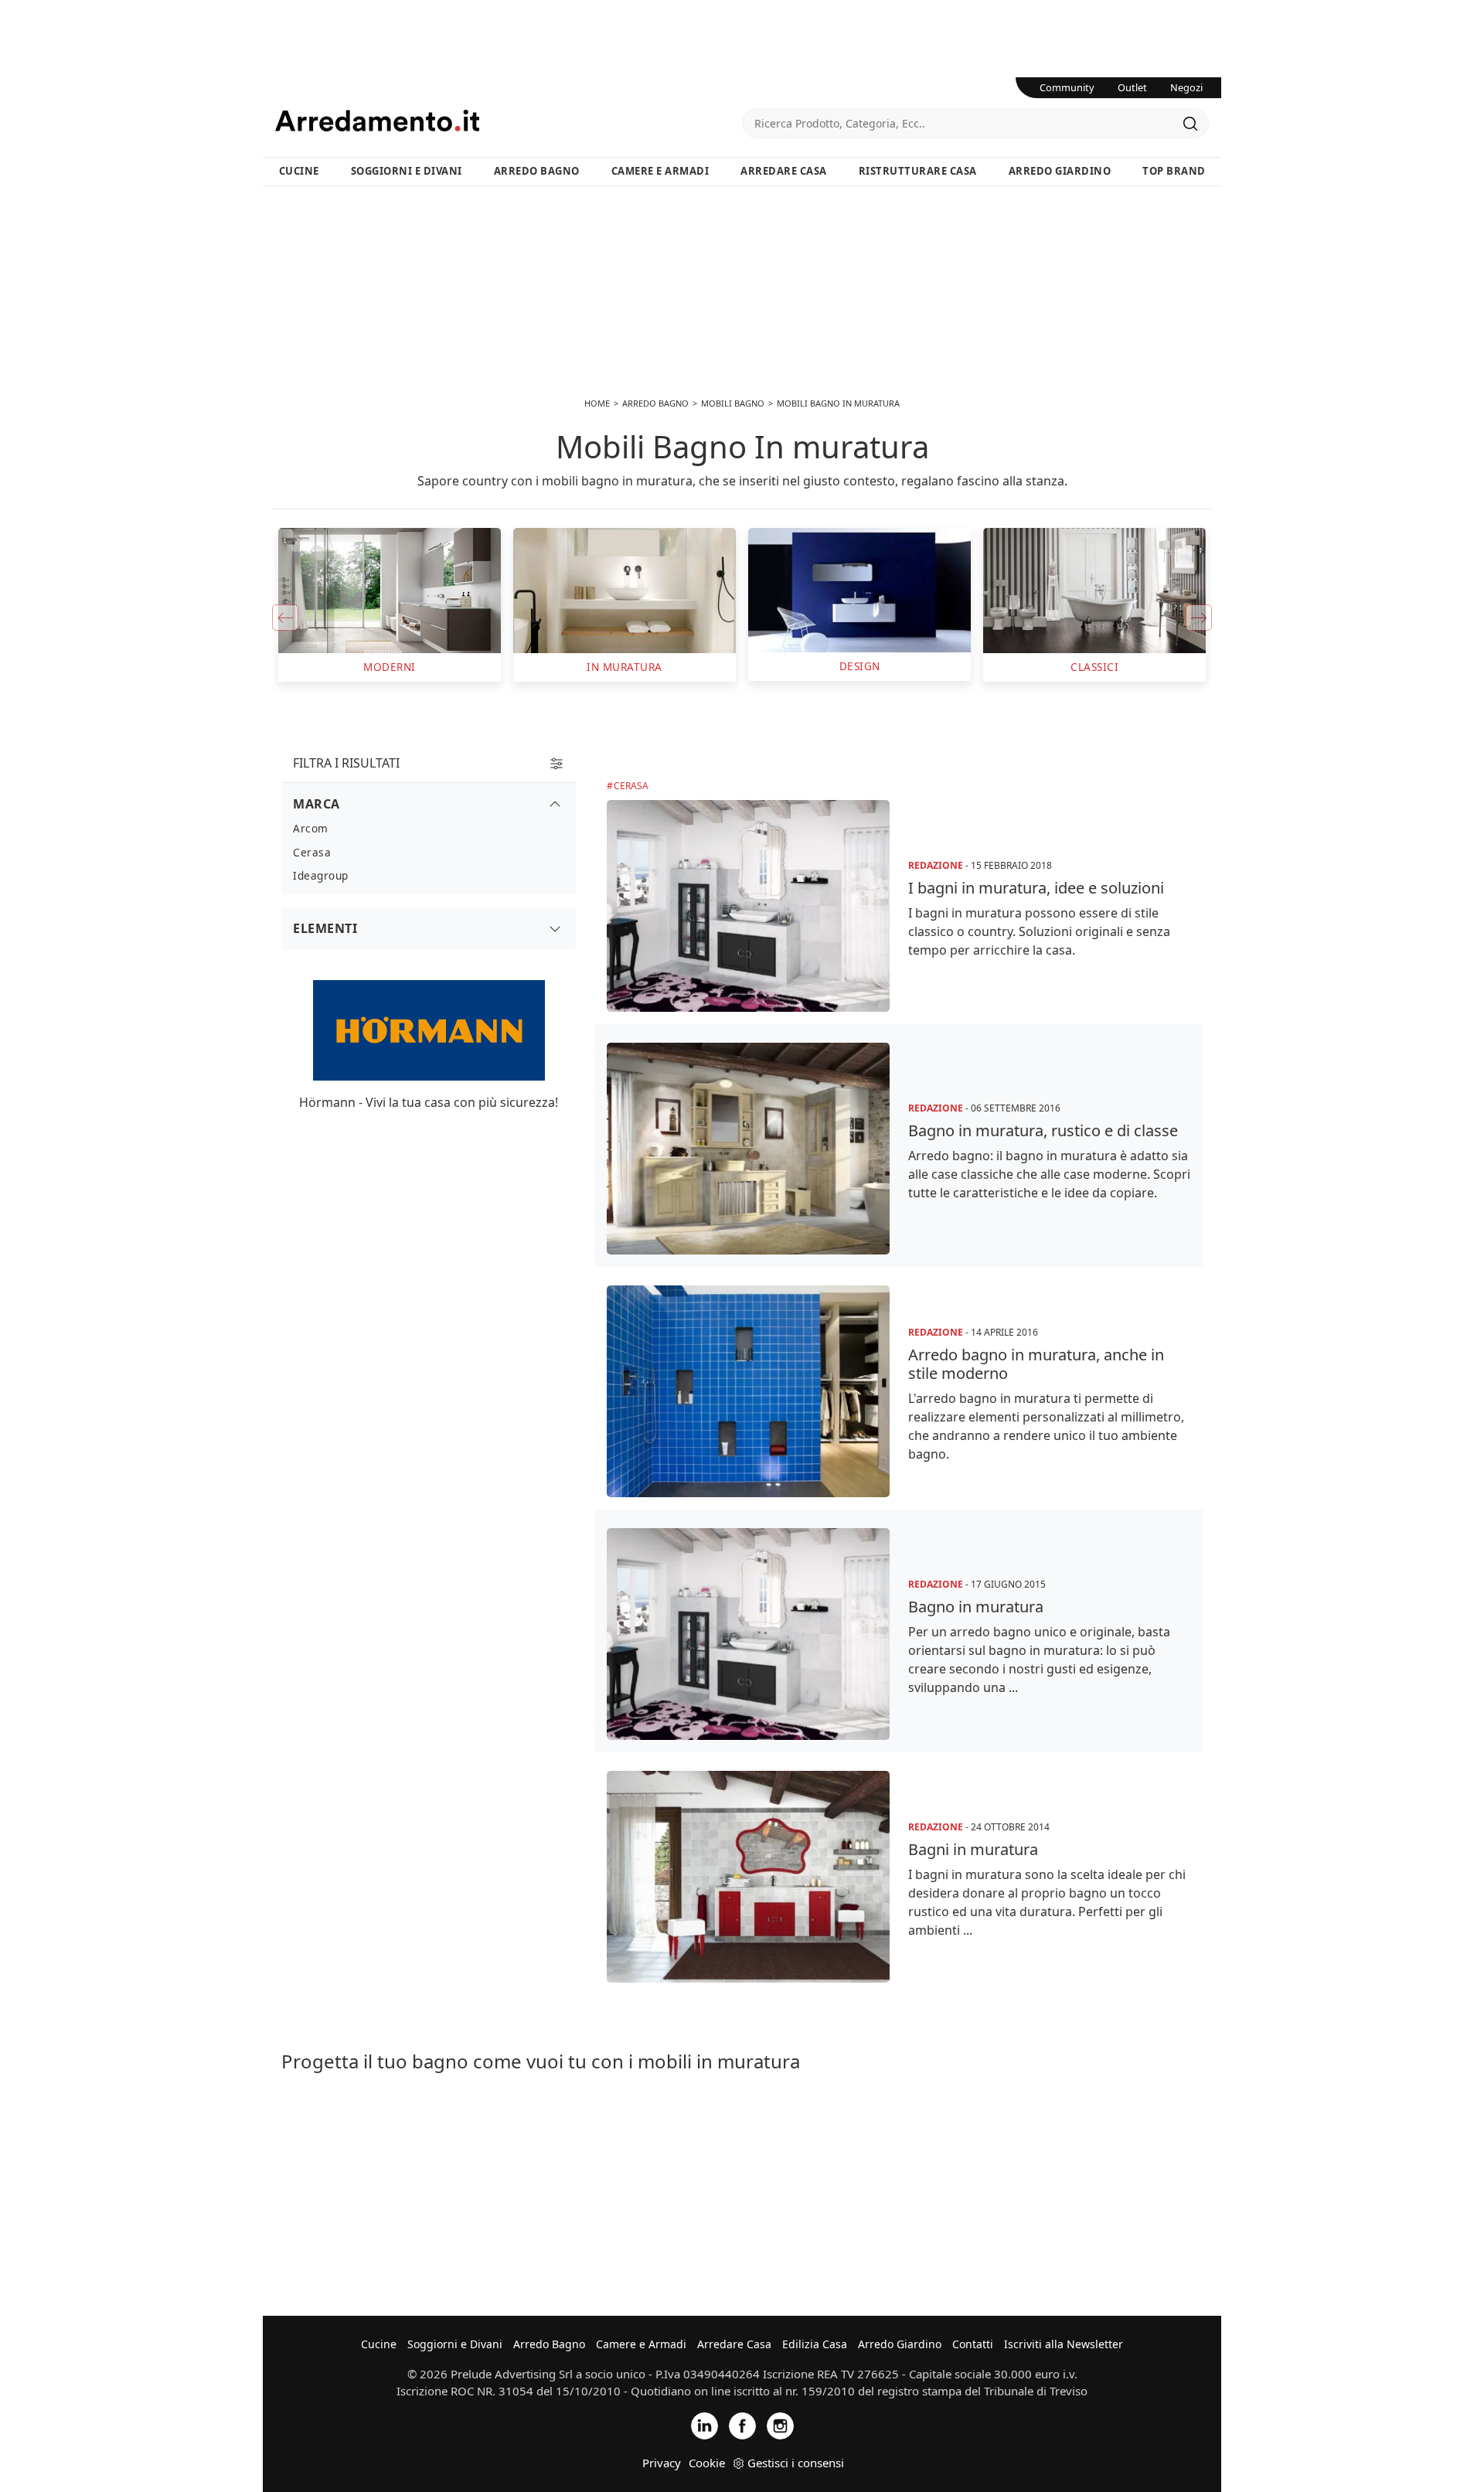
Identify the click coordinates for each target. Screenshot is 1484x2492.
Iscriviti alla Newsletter (1064, 2344)
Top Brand (1174, 171)
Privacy (662, 2463)
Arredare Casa (784, 171)
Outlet (1132, 87)
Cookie (707, 2463)
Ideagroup (321, 875)
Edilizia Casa (815, 2344)
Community (1067, 87)
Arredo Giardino (1060, 171)
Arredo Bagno (537, 171)
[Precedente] (285, 618)
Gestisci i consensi (796, 2463)
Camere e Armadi (660, 171)
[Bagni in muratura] (748, 1877)
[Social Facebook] (742, 2424)
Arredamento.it (509, 121)
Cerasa (631, 786)
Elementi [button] (325, 928)
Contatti (973, 2344)
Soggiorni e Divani (407, 171)
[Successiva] (1199, 618)
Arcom (311, 828)
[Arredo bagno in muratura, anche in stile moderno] (748, 1391)
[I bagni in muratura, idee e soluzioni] (748, 906)
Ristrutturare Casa (918, 171)
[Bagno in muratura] (748, 1634)
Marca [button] (317, 804)
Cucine (299, 171)
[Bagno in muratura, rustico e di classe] (748, 1149)
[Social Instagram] (780, 2424)
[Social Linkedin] (705, 2424)
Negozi (1186, 87)
